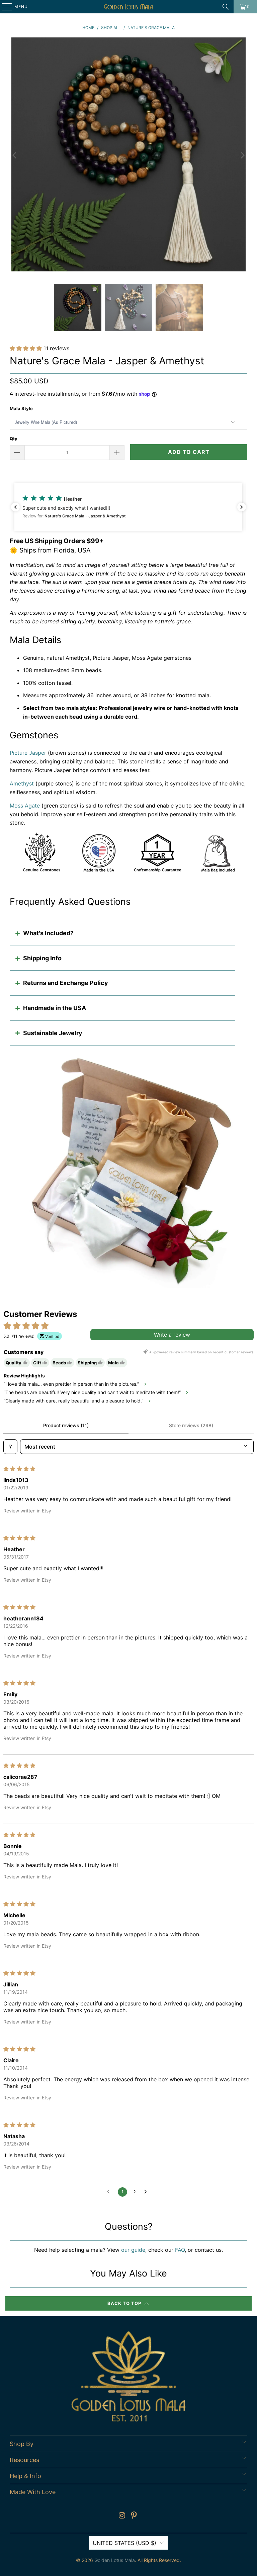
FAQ (180, 2250)
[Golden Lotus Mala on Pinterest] (134, 2516)
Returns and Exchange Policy (66, 983)
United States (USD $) (124, 2543)
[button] (27, 348)
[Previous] (15, 156)
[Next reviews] (242, 507)
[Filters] (10, 1447)
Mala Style (21, 408)
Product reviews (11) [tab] (66, 1425)
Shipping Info (42, 958)
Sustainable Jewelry (53, 1033)
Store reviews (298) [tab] (191, 1425)
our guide (133, 2250)
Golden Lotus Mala (115, 2560)
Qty (14, 439)
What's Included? (48, 933)
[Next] (242, 156)
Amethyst (22, 783)
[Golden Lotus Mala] (128, 7)
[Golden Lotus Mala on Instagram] (122, 2516)
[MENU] (4, 7)
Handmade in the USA (55, 1008)
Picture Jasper (28, 753)
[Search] (226, 7)
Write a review (172, 1335)
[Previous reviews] (15, 507)
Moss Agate (25, 806)
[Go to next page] (147, 2192)
